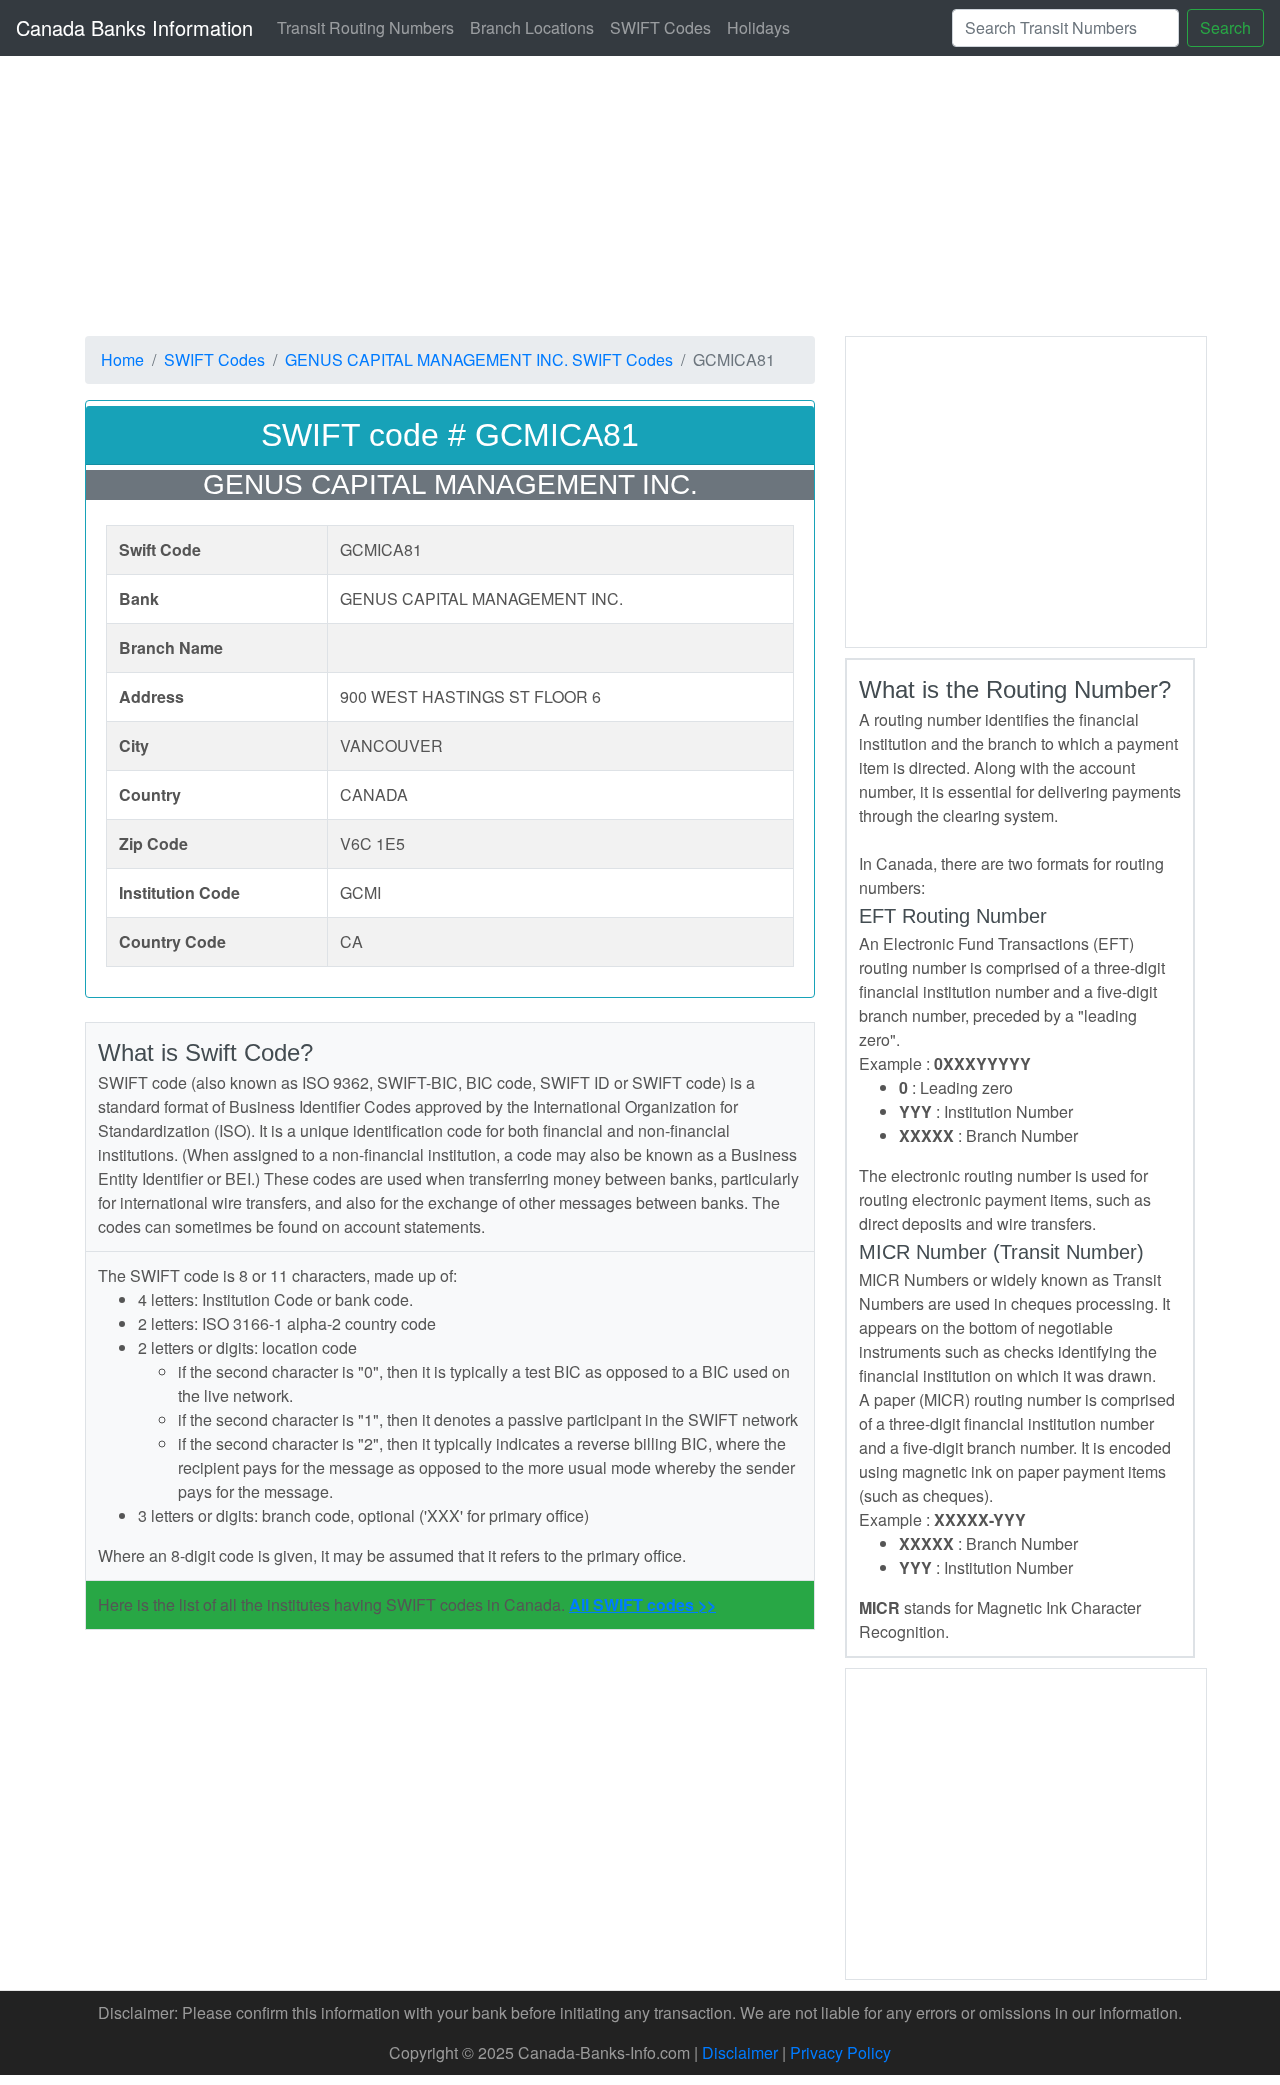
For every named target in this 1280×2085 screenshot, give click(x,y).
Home (122, 359)
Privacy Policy (840, 2052)
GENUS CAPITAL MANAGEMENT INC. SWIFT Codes (479, 359)
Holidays (758, 27)
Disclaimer (740, 2052)
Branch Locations (532, 27)
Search (1225, 27)
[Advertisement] (1026, 489)
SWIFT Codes (660, 27)
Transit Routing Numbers (365, 27)
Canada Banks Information (134, 27)
